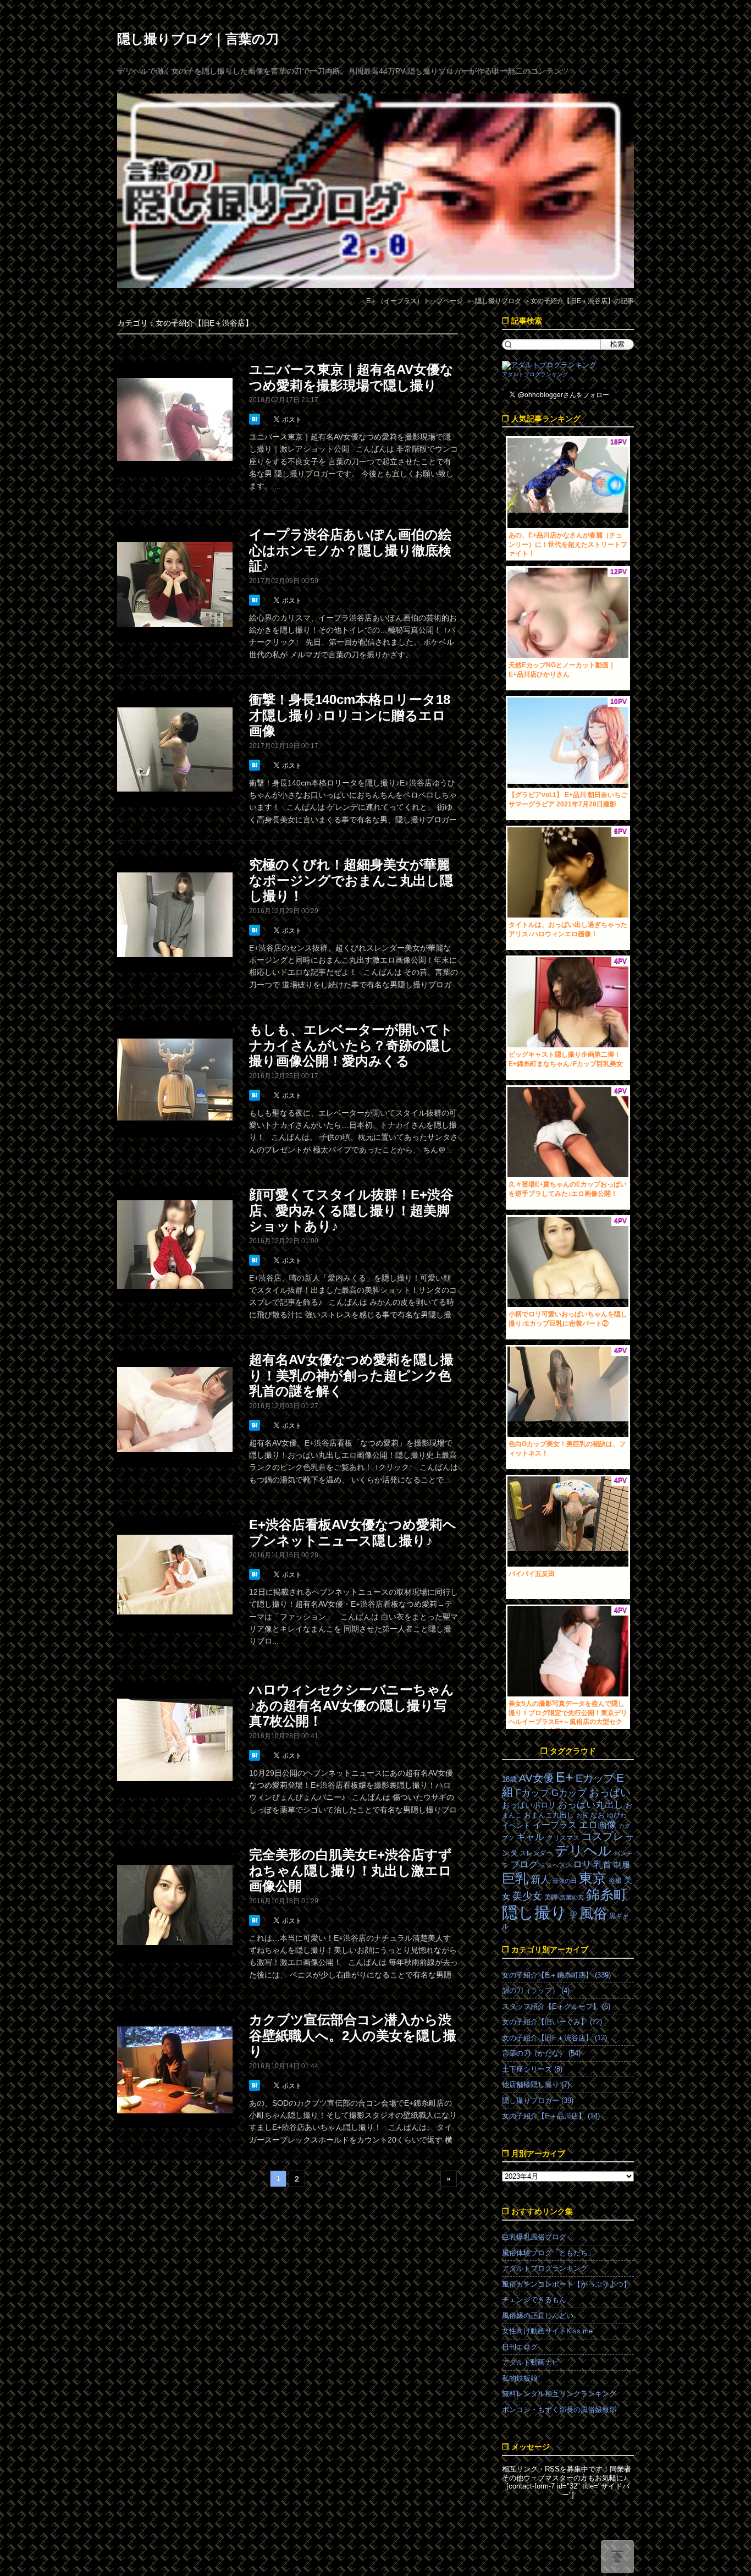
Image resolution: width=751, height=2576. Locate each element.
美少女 (527, 1896)
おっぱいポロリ (529, 1805)
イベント (516, 1825)
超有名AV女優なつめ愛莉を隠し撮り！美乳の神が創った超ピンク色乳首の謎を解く (351, 1375)
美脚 (551, 1897)
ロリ (582, 1864)
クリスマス (563, 1838)
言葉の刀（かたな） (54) (541, 2053)
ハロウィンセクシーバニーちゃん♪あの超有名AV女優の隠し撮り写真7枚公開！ (352, 1706)
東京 (593, 1878)
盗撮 (615, 1881)
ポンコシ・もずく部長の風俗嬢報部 (559, 2410)
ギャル (530, 1837)
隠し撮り (534, 1912)
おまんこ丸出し (549, 1815)
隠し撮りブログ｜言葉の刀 (198, 39)
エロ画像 (598, 1825)
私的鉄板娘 (520, 2378)
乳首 (603, 1864)
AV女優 (536, 1778)
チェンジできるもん (534, 2300)
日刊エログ (520, 2347)
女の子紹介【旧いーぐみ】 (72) (552, 2022)
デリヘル (583, 1851)
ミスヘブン (556, 1865)
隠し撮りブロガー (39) (538, 2100)
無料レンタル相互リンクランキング (559, 2394)
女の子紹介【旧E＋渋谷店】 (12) (554, 2038)
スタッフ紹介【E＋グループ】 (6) (556, 2006)
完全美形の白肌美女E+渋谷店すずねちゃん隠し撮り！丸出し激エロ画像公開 (350, 1871)
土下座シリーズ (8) (532, 2069)
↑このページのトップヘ (617, 2557)
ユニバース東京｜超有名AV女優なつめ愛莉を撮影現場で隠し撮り (351, 377)
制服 (622, 1865)
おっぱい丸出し (591, 1805)
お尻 (582, 1815)
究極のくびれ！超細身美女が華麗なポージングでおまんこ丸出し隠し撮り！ (351, 880)
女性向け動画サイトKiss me (547, 2331)
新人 (540, 1880)
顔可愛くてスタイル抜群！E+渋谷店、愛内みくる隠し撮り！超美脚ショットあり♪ (351, 1210)
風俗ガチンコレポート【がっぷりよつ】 (566, 2284)
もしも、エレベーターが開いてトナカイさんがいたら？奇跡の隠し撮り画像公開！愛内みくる (351, 1045)
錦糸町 (607, 1895)
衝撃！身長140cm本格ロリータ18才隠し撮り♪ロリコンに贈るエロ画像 (350, 715)
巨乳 (515, 1878)
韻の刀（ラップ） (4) (536, 1990)
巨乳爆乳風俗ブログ (534, 2237)
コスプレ (603, 1836)
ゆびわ (617, 1815)
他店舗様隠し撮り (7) (536, 2085)
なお (598, 1815)
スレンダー (536, 1853)
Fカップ (532, 1793)
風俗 (593, 1913)
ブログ (524, 1864)
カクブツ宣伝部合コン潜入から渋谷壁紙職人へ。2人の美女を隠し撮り (353, 2036)
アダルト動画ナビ (531, 2362)
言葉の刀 (572, 1897)
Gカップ (569, 1793)
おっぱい (610, 1792)
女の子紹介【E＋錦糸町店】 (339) (556, 1975)
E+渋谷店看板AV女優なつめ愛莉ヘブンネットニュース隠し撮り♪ (353, 1533)
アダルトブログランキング (535, 374)
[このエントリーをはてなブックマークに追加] (256, 419)
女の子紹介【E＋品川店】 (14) (551, 2116)
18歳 (509, 1779)
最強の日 (565, 1881)
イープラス (555, 1825)
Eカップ (595, 1778)
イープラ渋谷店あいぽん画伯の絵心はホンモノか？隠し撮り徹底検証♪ (350, 550)
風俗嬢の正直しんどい (538, 2316)
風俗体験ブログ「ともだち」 (548, 2253)
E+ (565, 1777)
